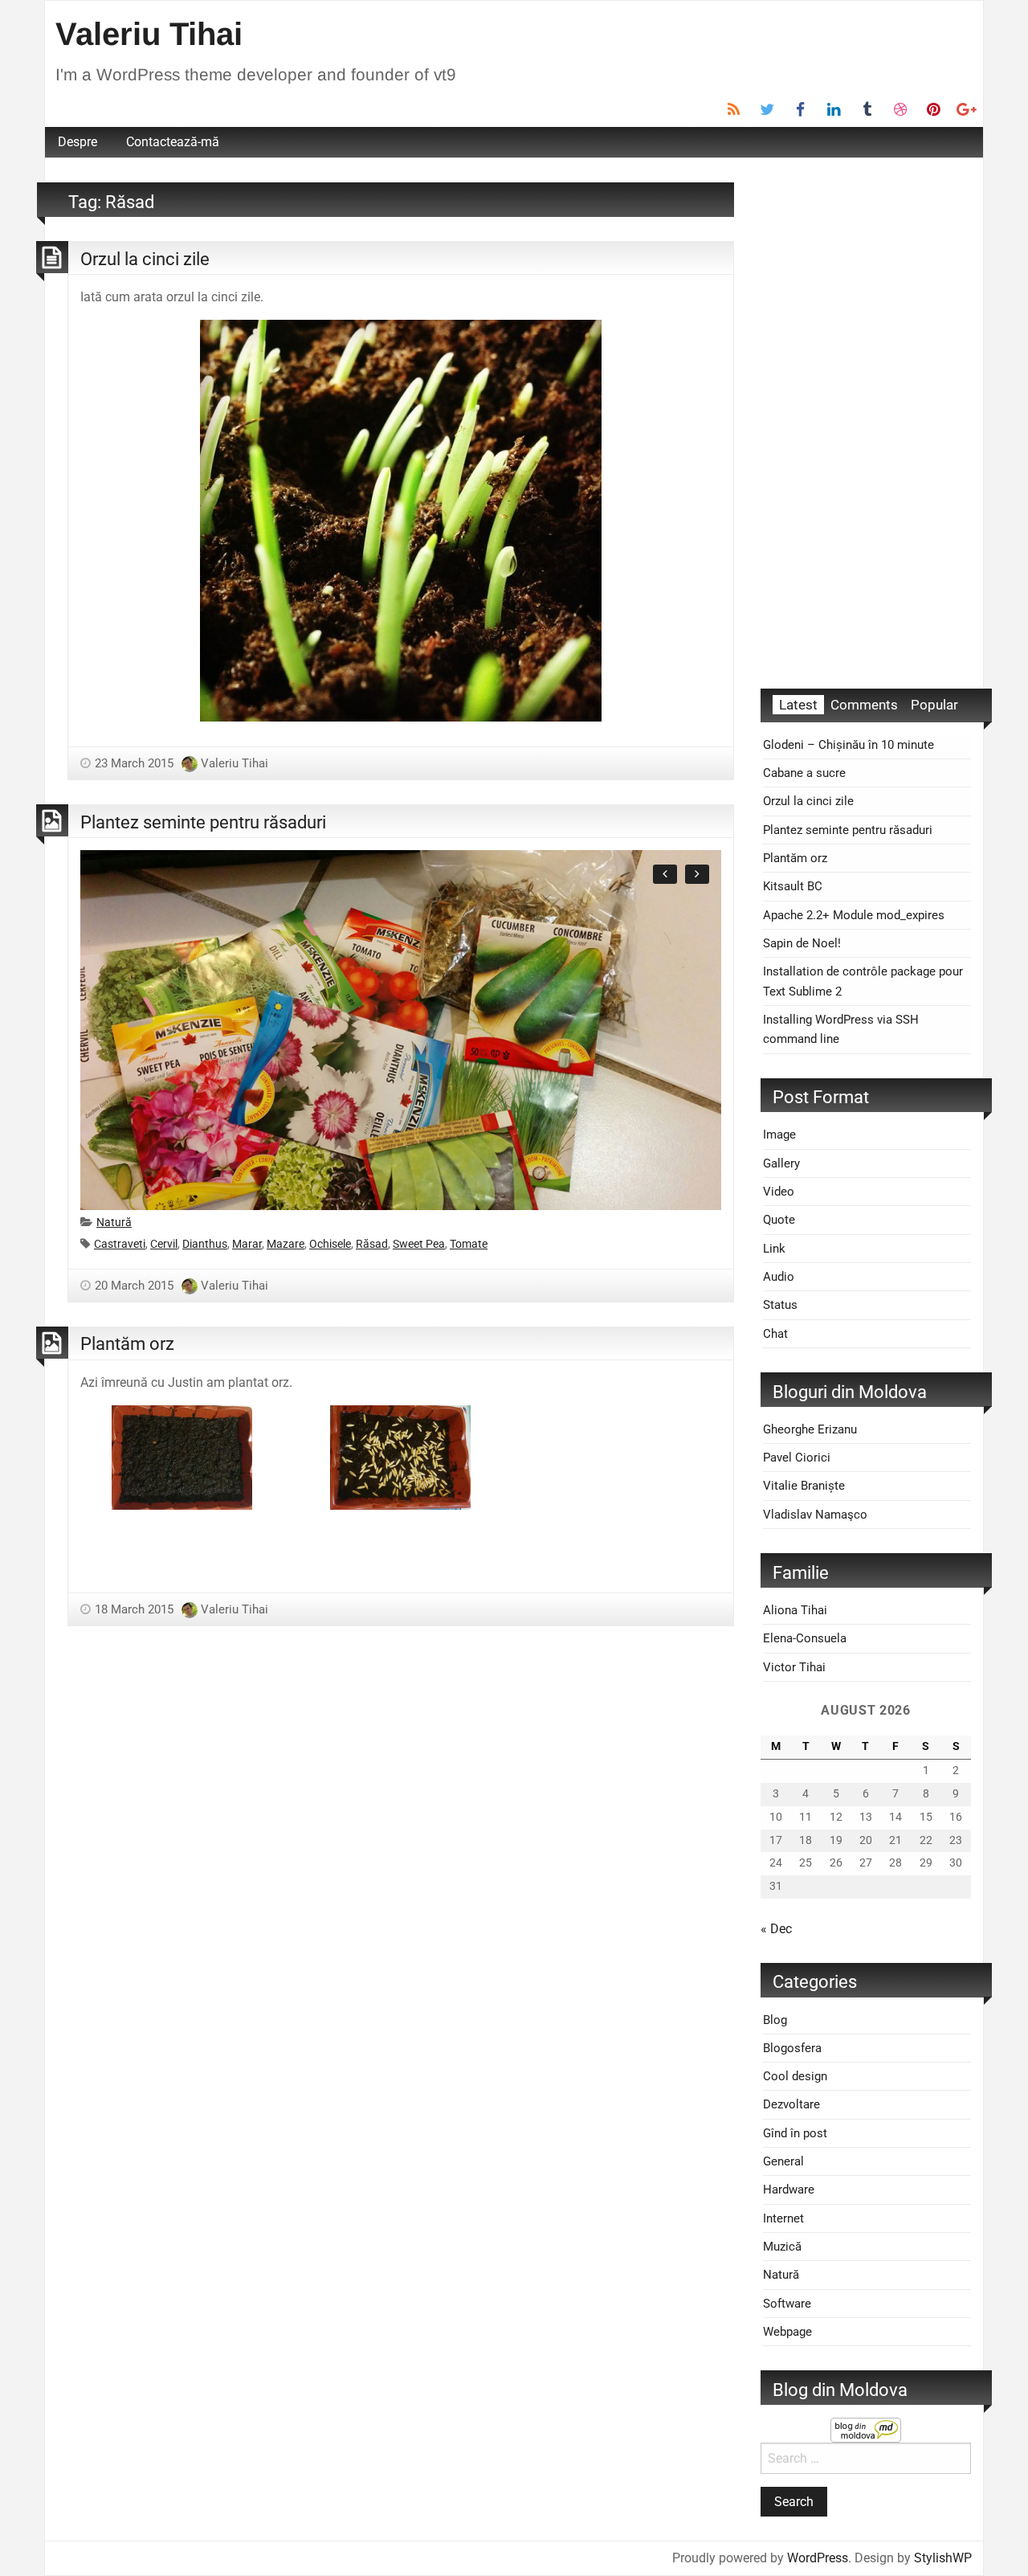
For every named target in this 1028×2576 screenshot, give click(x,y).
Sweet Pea (419, 1244)
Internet (783, 2218)
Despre (78, 142)
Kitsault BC (793, 886)
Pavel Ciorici (797, 1458)
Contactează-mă (173, 142)
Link (774, 1249)
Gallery (781, 1163)
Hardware (789, 2190)
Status (780, 1305)
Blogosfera (792, 2048)
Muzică (782, 2247)
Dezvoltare (791, 2104)
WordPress (818, 2558)
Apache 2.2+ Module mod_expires (854, 915)
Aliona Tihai (795, 1610)
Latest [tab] (798, 705)
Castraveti (120, 1244)
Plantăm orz (127, 1343)
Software (787, 2304)
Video (779, 1192)
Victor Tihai (794, 1667)
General (783, 2161)
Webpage (787, 2332)
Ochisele (330, 1244)
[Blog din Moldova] (866, 2429)
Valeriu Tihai (149, 34)
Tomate (469, 1244)
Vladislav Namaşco (815, 1515)
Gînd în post (795, 2133)
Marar (247, 1244)
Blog (775, 2020)
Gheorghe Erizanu (810, 1429)
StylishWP (943, 2558)
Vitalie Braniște (804, 1486)
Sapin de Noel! (802, 943)
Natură (114, 1223)
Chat (775, 1334)
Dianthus (205, 1244)
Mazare (286, 1244)
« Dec (776, 1929)
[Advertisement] (866, 423)
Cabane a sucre (804, 773)
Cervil (164, 1244)
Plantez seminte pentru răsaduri (203, 822)
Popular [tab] (934, 705)
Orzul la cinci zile (145, 259)
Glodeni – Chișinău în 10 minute (849, 745)
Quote (779, 1220)
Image (779, 1135)
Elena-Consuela (805, 1638)
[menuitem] (78, 142)
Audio (779, 1277)
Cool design (795, 2076)
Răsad (372, 1244)
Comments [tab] (864, 705)
